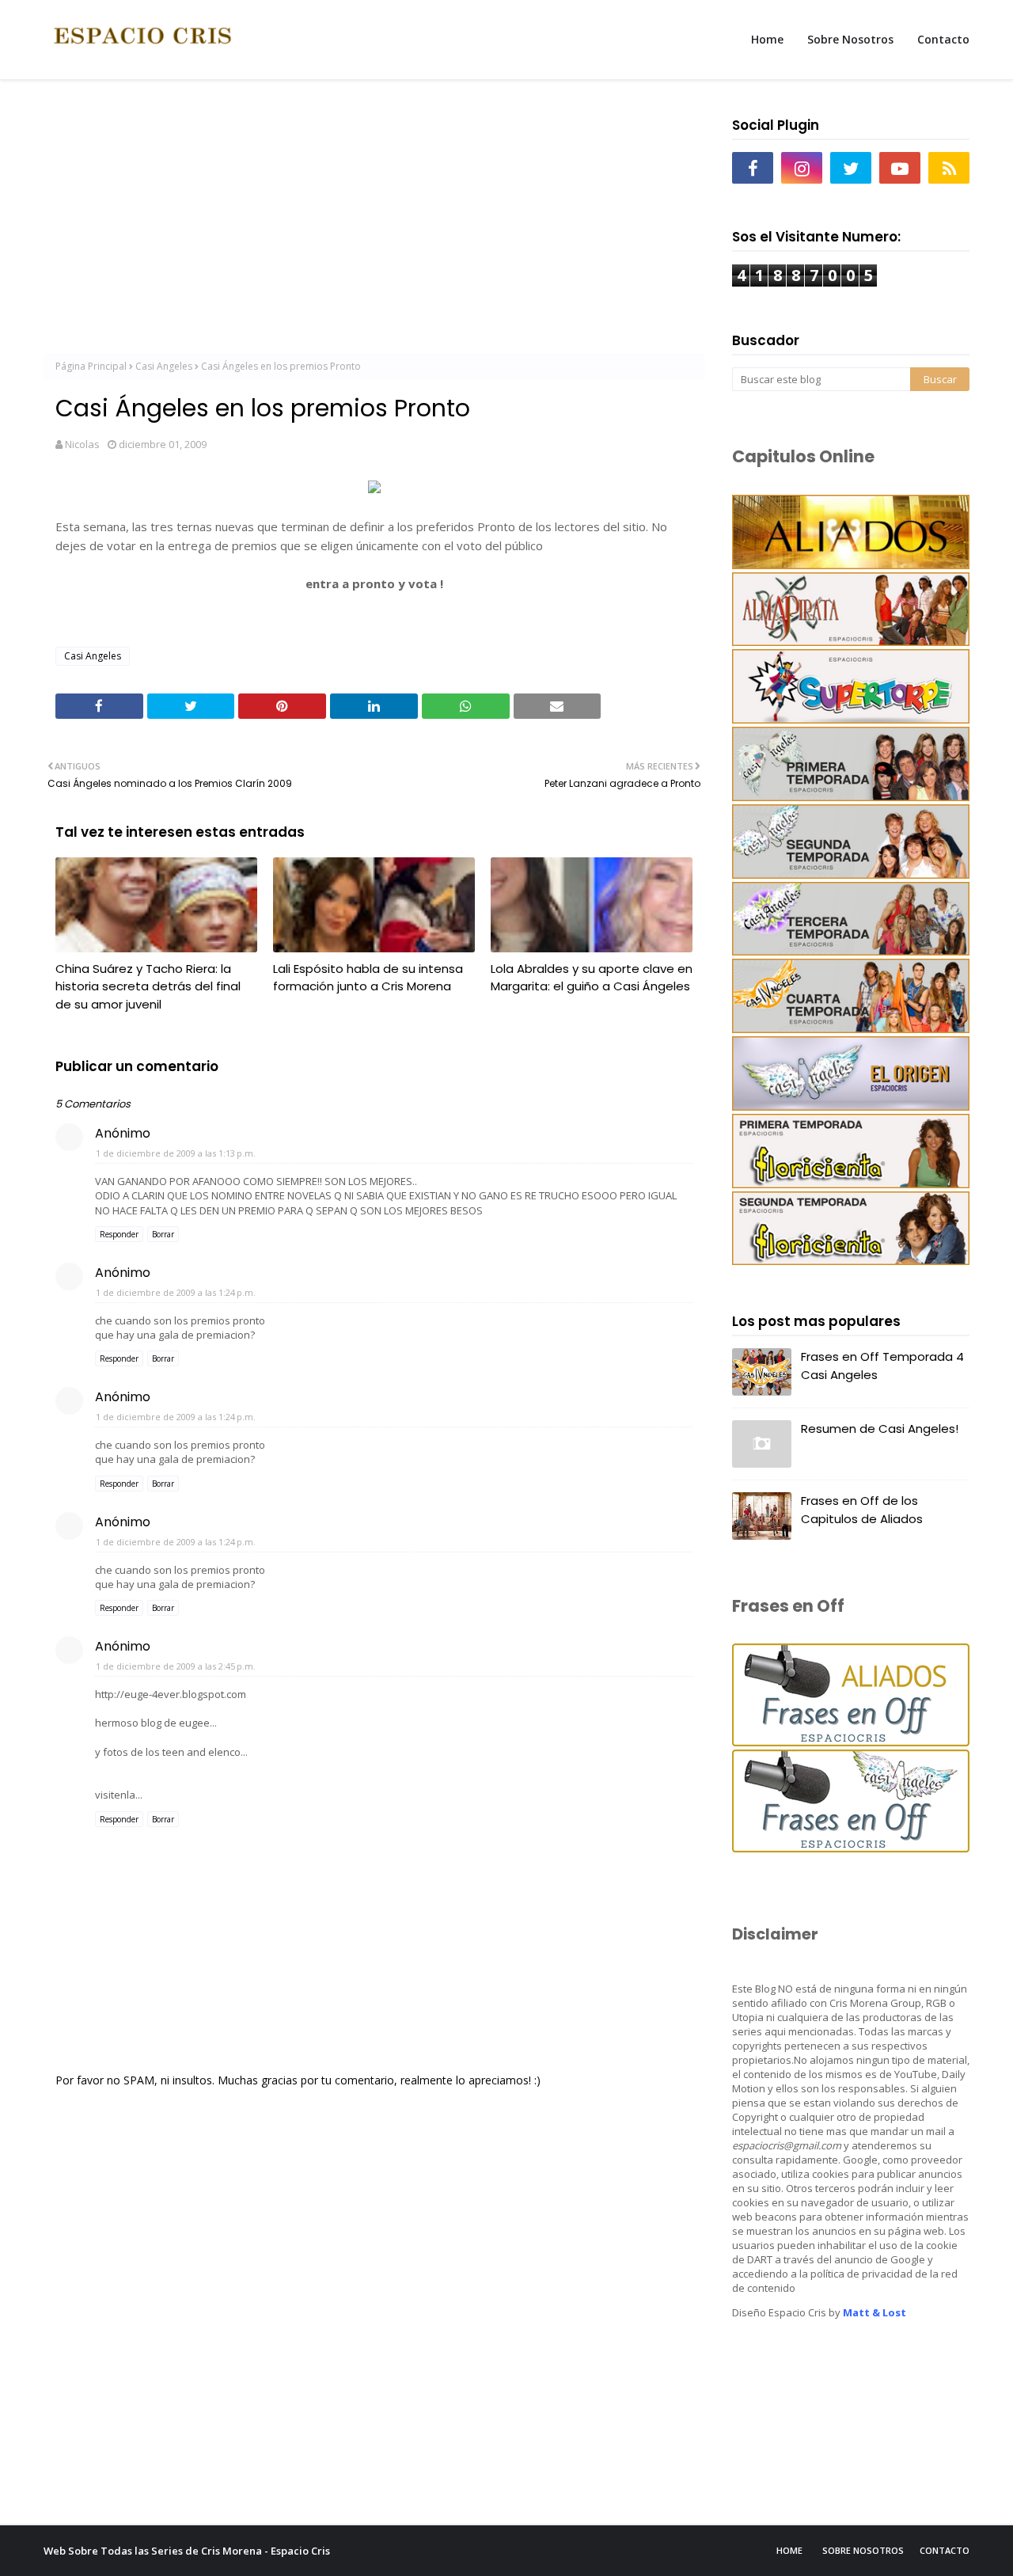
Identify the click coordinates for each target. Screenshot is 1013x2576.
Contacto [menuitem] (943, 39)
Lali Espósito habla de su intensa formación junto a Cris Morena (368, 978)
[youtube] (900, 168)
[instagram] (802, 168)
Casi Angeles (164, 366)
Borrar (163, 1234)
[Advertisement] (374, 222)
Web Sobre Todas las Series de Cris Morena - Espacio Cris (187, 2551)
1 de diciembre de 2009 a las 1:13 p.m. (176, 1153)
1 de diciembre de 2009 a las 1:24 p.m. (176, 1292)
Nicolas (82, 444)
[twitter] (851, 168)
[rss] (949, 168)
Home (789, 2550)
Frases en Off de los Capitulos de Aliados (862, 1510)
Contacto (945, 2550)
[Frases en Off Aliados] (851, 1742)
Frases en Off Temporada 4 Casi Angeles (882, 1366)
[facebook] (753, 168)
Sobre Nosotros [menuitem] (850, 39)
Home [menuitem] (767, 39)
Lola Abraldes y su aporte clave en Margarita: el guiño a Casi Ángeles (592, 978)
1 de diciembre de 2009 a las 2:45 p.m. (176, 1666)
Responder (119, 1234)
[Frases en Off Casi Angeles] (851, 1848)
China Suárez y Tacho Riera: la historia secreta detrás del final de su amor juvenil (148, 986)
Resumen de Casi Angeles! (880, 1429)
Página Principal (91, 366)
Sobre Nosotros (863, 2550)
